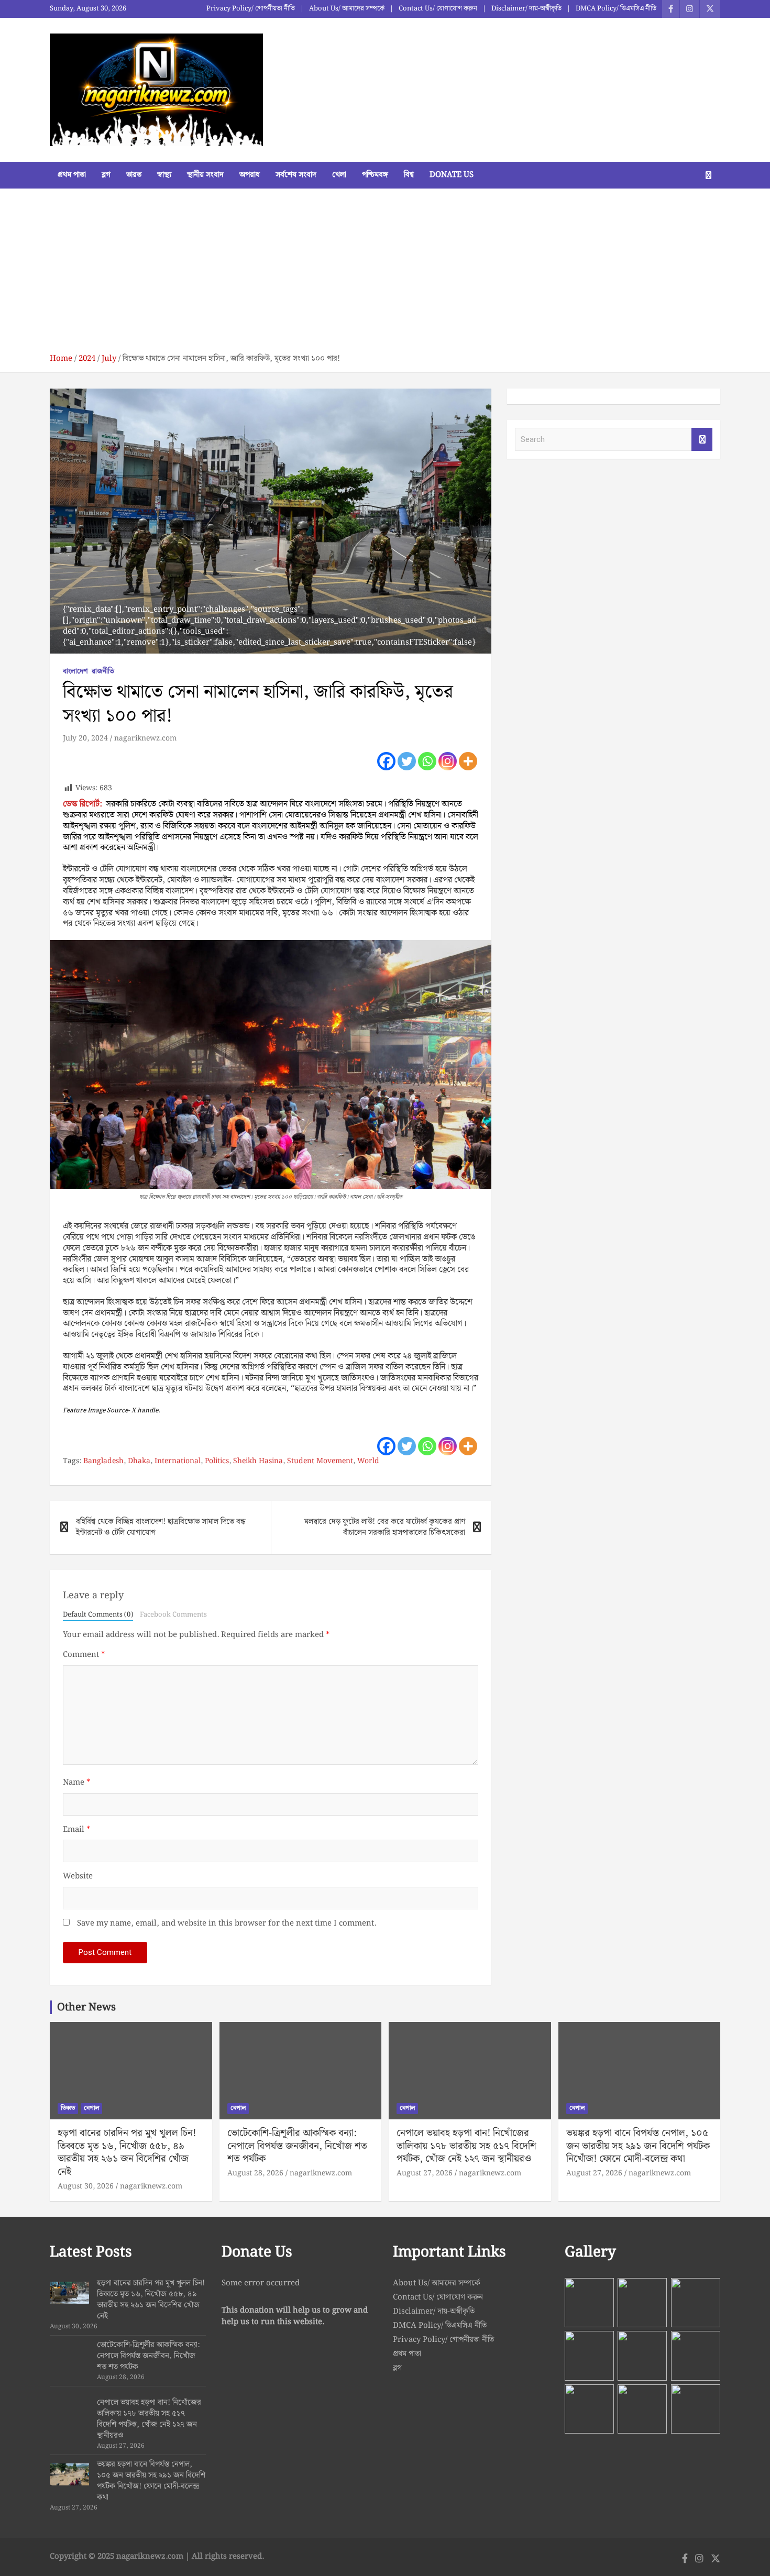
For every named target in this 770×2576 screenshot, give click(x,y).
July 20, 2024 (85, 738)
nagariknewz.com (145, 738)
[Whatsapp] (427, 761)
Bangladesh (103, 1462)
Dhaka (139, 1462)
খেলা (339, 175)
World (368, 1462)
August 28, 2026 (255, 2173)
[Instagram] (448, 761)
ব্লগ (106, 175)
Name (76, 1783)
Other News (86, 2007)
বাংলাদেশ (75, 672)
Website (78, 1877)
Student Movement (320, 1462)
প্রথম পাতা (72, 175)
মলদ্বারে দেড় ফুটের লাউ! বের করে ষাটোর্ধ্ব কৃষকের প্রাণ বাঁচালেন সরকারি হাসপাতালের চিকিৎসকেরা (385, 1527)
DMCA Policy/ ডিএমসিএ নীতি (616, 9)
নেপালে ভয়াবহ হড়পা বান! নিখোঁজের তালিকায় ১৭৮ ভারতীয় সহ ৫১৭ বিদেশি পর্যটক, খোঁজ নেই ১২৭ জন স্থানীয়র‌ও (466, 2146)
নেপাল (91, 2108)
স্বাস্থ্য (164, 175)
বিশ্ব (409, 175)
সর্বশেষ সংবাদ (296, 175)
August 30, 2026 (86, 2186)
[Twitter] (407, 761)
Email (76, 1830)
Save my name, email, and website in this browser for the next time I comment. (227, 1924)
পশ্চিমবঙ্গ (375, 175)
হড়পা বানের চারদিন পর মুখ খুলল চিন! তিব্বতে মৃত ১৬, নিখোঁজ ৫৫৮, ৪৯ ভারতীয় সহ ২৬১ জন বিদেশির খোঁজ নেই (127, 2153)
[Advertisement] (385, 275)
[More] (468, 761)
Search (702, 440)
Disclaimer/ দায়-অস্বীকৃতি (526, 9)
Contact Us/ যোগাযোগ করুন (438, 9)
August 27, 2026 (425, 2173)
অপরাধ (250, 175)
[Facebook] (386, 761)
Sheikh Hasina (258, 1462)
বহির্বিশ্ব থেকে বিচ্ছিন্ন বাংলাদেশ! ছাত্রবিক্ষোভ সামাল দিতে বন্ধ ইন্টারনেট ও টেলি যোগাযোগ (161, 1527)
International (178, 1462)
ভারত (134, 175)
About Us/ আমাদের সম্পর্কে (347, 9)
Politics (217, 1462)
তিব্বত (68, 2108)
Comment (84, 1655)
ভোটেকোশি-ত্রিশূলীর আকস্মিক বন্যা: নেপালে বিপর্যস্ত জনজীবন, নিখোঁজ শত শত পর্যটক (297, 2146)
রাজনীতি (103, 672)
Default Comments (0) (98, 1615)
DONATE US (452, 175)
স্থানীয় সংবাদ (205, 175)
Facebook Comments (173, 1615)
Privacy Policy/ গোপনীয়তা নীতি (251, 9)
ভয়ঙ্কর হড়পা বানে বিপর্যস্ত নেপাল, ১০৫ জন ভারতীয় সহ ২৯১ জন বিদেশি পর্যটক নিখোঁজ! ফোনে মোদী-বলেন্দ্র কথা (638, 2146)
